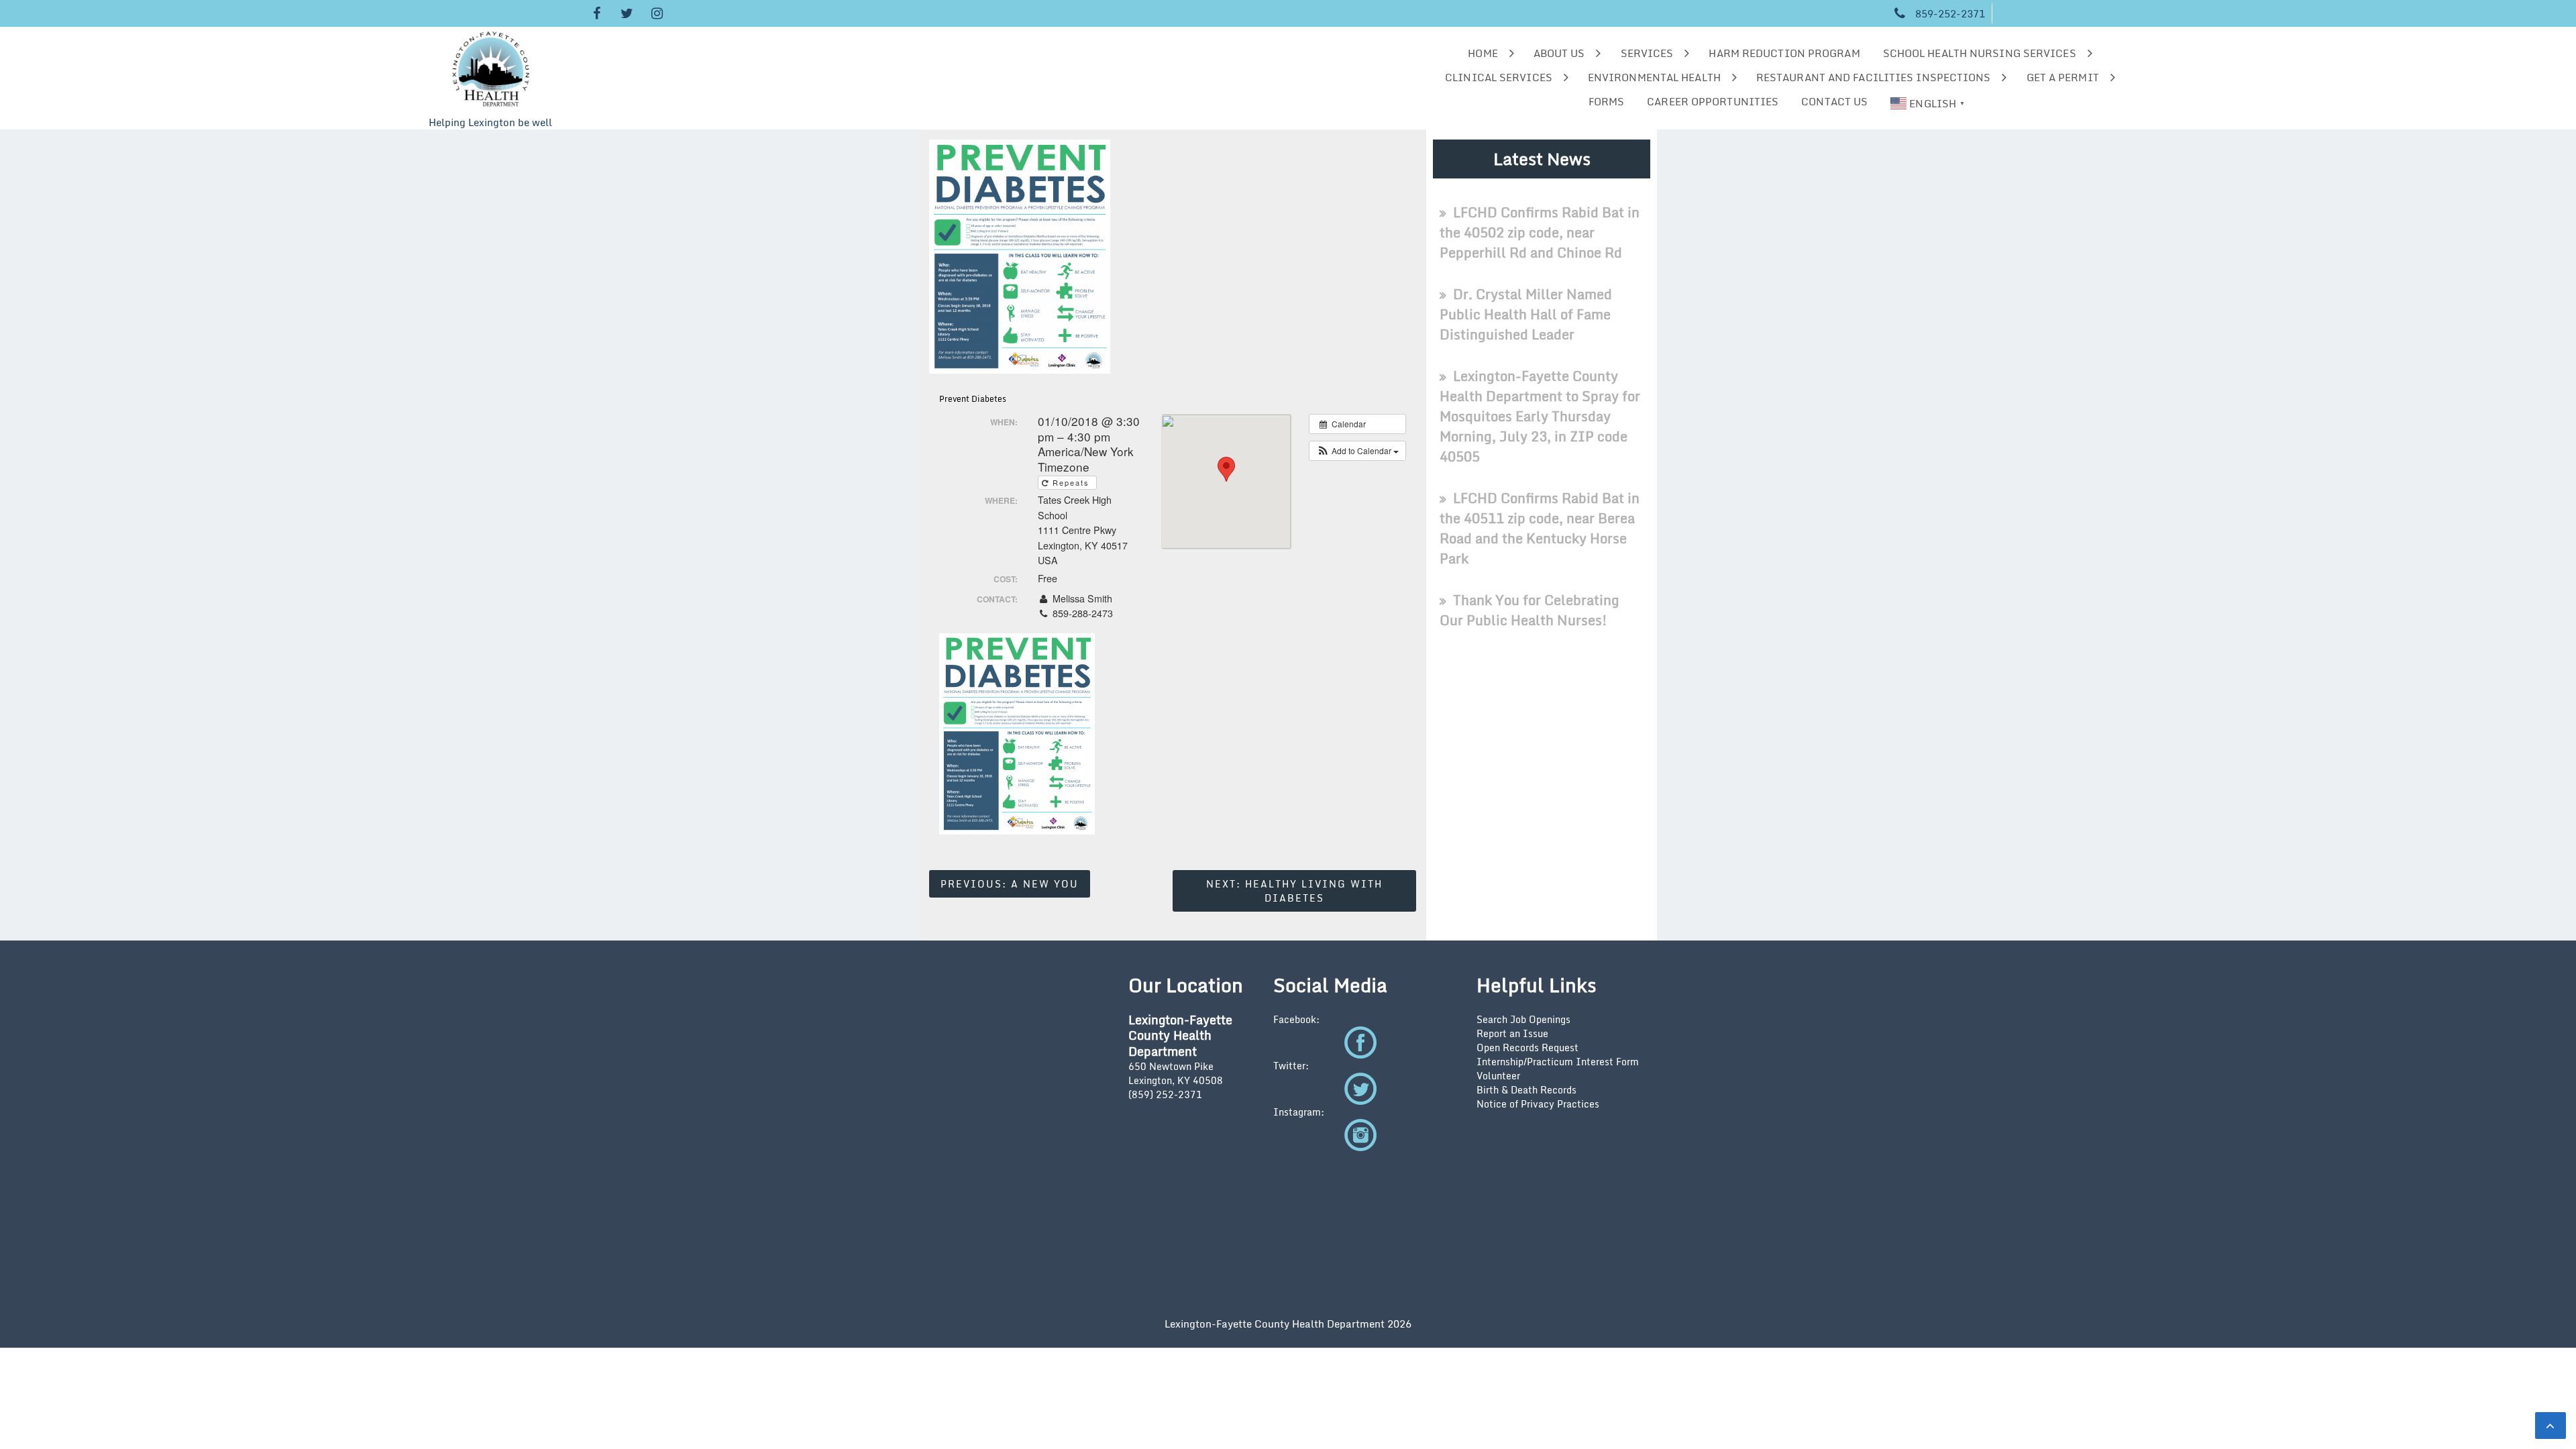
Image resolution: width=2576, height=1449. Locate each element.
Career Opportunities (1713, 101)
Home (1483, 53)
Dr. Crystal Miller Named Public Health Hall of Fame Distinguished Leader (1526, 314)
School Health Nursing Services (1980, 53)
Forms (1607, 101)
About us (1559, 53)
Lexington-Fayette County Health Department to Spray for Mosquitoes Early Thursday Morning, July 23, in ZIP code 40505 (1540, 416)
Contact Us (1834, 101)
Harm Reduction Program (1784, 53)
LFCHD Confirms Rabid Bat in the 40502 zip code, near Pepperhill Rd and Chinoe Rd (1540, 232)
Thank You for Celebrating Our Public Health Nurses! (1529, 610)
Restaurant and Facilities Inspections (1874, 77)
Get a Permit (2063, 77)
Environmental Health (1654, 77)
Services (1647, 53)
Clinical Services (1499, 77)
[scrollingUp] (2551, 1426)
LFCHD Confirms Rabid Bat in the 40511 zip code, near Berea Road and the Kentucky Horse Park (1540, 528)
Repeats (1071, 482)
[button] (1357, 451)
